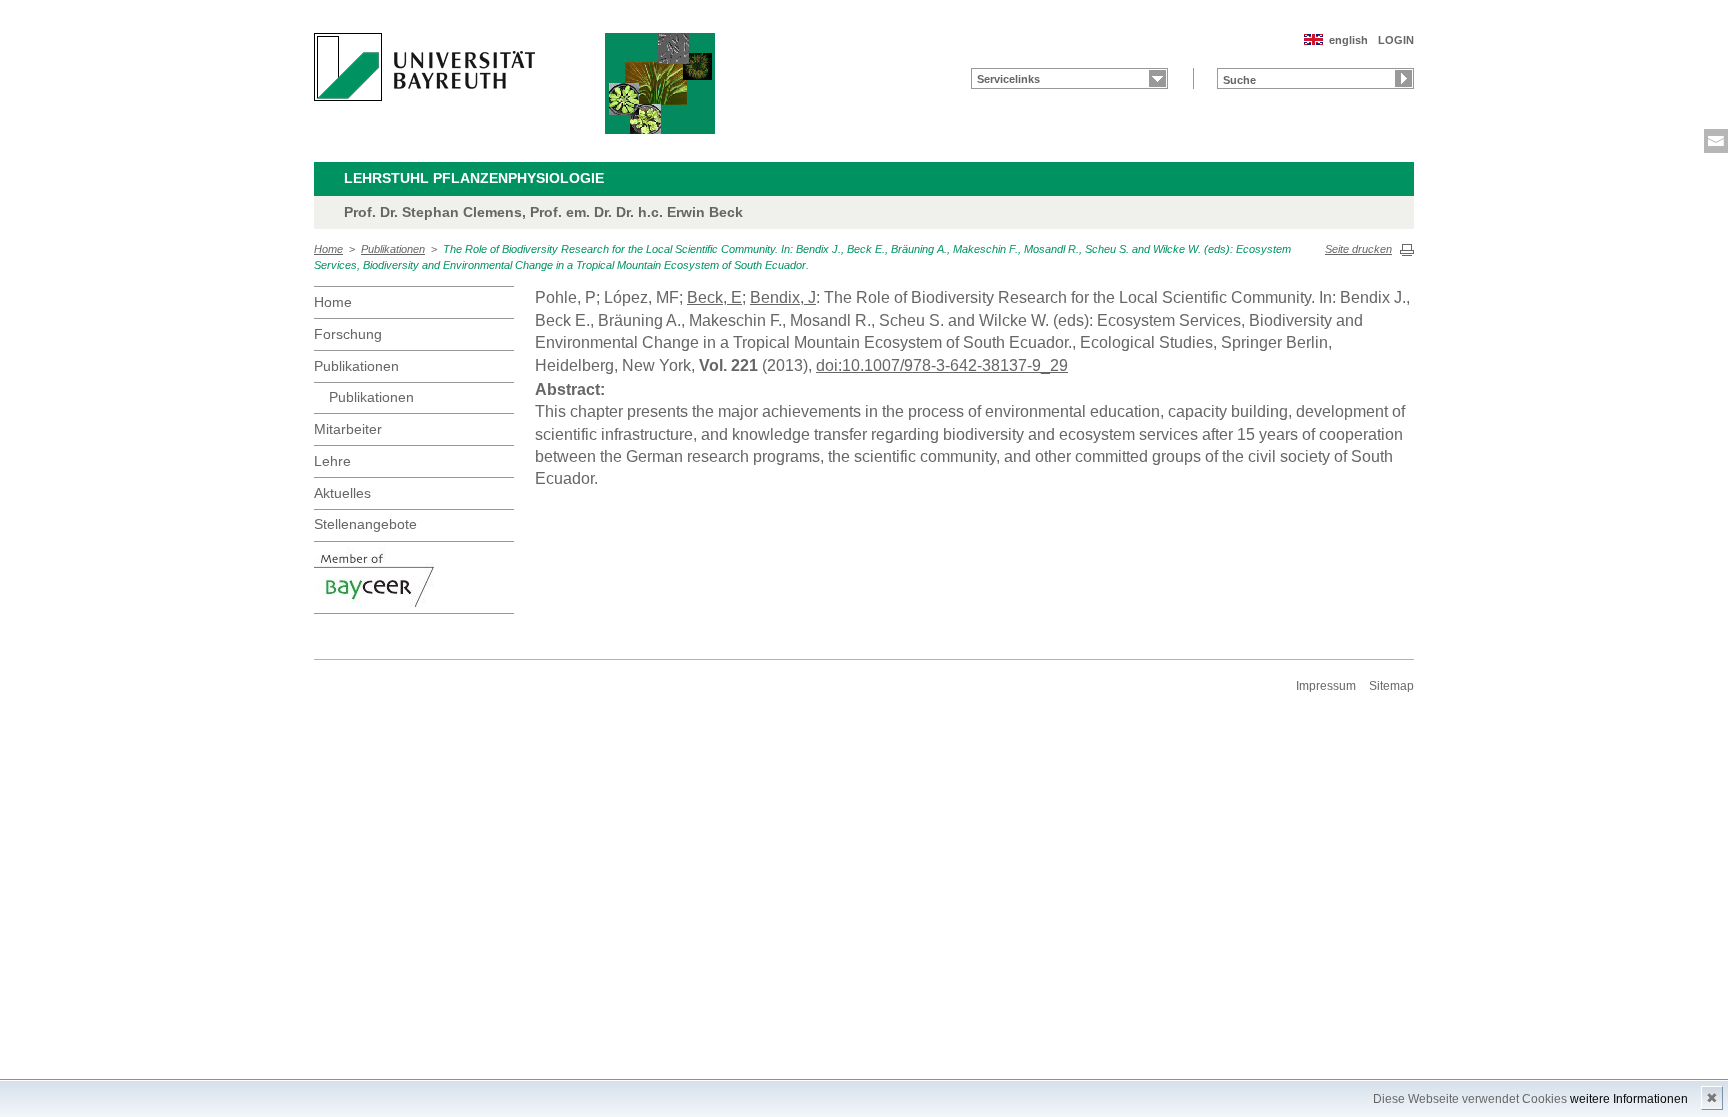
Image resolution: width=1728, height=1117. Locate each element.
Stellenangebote (365, 524)
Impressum (1326, 686)
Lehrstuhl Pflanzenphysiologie (474, 178)
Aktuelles (342, 493)
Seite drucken (1358, 249)
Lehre (332, 461)
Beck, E (714, 297)
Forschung (348, 334)
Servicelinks (1008, 79)
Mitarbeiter (348, 429)
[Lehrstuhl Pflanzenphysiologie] (660, 83)
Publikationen (393, 249)
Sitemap (1391, 686)
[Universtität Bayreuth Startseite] (424, 67)
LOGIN (1396, 40)
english (1348, 40)
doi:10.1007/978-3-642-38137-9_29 (942, 365)
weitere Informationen (1629, 1099)
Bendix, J (783, 297)
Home (328, 249)
